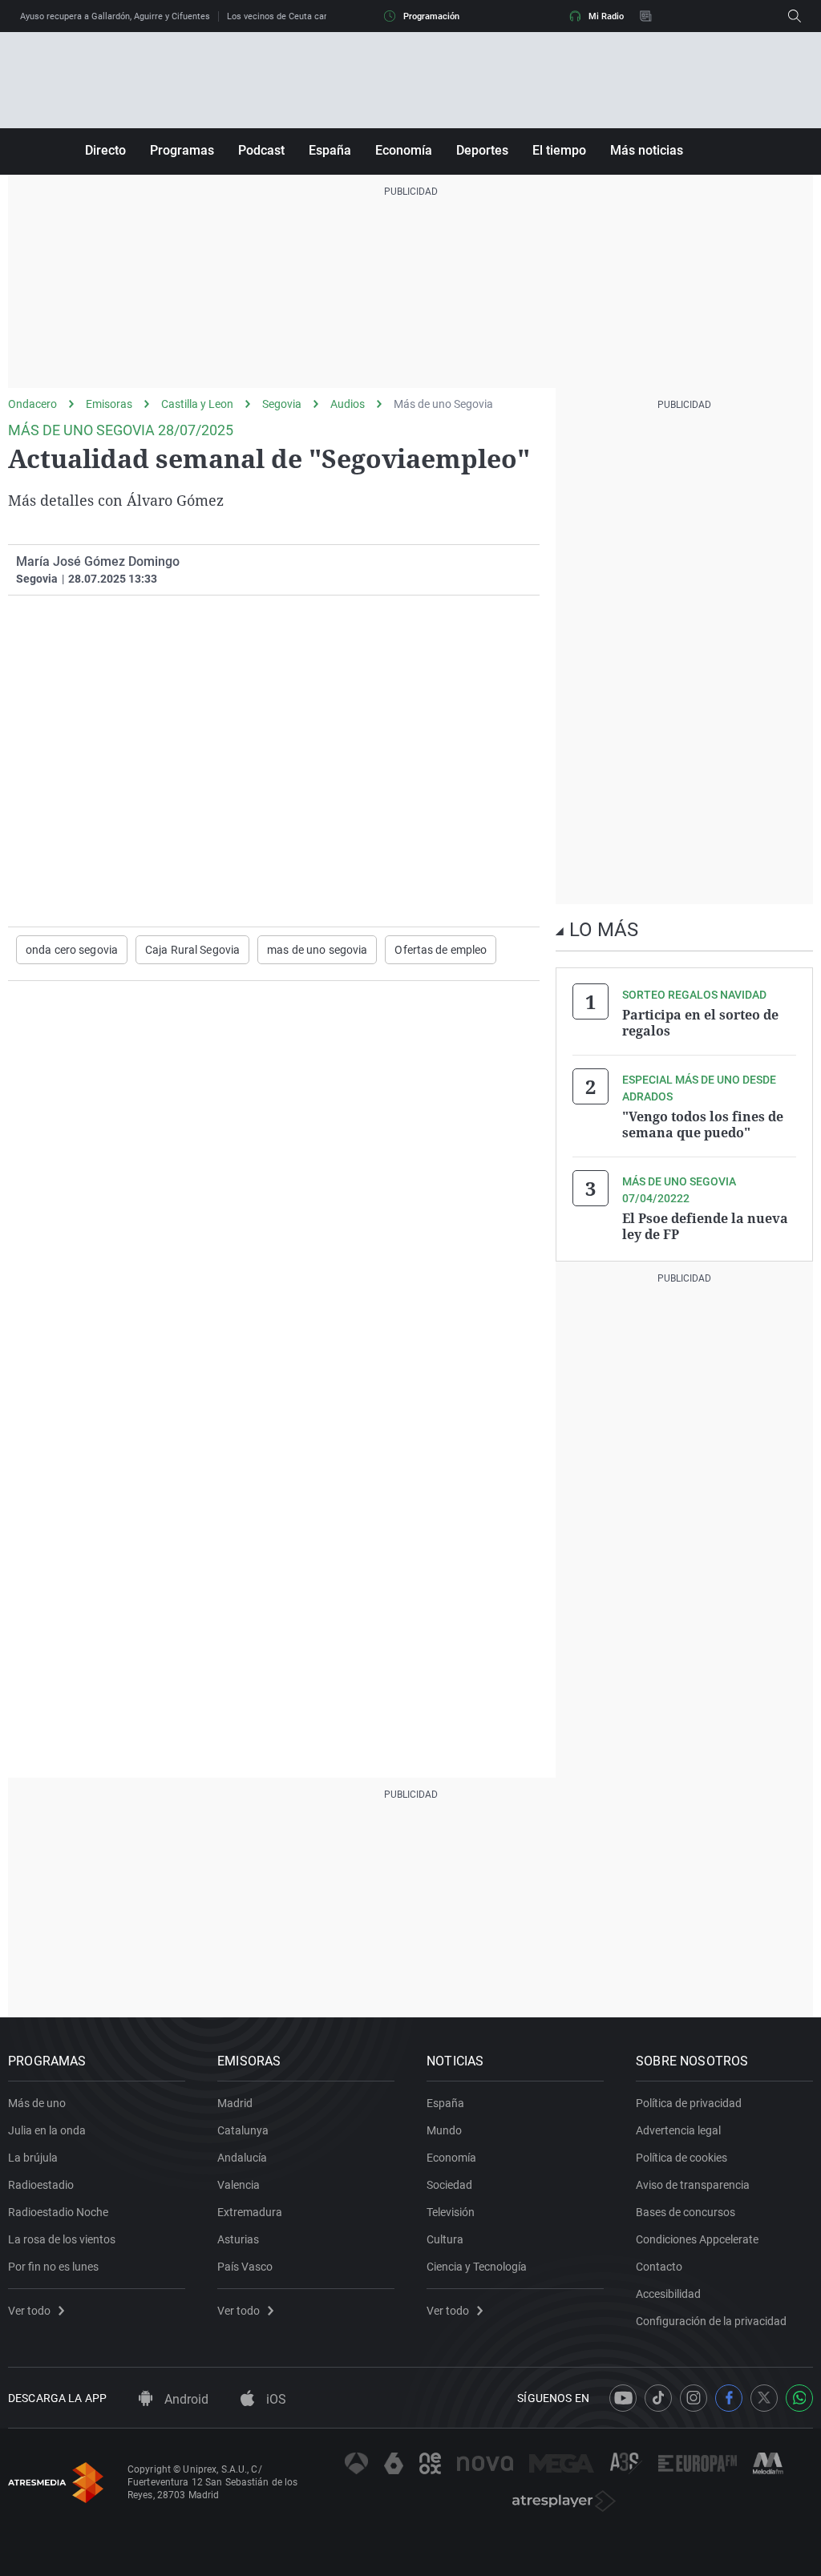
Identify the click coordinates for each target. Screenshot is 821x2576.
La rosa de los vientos (62, 2239)
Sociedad (449, 2185)
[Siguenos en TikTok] (658, 2398)
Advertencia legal (678, 2130)
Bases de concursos (686, 2212)
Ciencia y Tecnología (477, 2267)
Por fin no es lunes (53, 2267)
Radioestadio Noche (58, 2212)
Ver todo (29, 2311)
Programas (182, 150)
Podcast (261, 150)
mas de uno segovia (317, 950)
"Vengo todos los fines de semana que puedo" (703, 1124)
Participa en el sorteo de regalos (700, 1023)
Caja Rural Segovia (192, 950)
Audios (348, 404)
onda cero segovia (72, 950)
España (330, 150)
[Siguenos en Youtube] (623, 2398)
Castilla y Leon (197, 404)
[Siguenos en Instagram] (694, 2398)
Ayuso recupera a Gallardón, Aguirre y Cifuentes (115, 16)
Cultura (445, 2239)
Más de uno (37, 2103)
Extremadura (250, 2212)
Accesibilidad (668, 2294)
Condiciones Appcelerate (697, 2239)
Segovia (282, 404)
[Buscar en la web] (795, 16)
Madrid (235, 2103)
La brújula (33, 2158)
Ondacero (32, 404)
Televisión (451, 2212)
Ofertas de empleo (441, 950)
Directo (105, 150)
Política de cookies (681, 2158)
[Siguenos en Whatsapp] (799, 2398)
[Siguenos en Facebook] (729, 2398)
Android (185, 2399)
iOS (275, 2399)
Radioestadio (41, 2185)
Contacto (659, 2267)
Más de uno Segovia (443, 404)
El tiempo (559, 150)
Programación (431, 16)
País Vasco (245, 2267)
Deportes (482, 150)
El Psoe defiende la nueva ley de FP (705, 1226)
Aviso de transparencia (693, 2185)
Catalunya (243, 2130)
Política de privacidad (689, 2103)
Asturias (238, 2239)
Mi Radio (606, 16)
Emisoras (109, 404)
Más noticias (647, 150)
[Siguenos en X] (764, 2398)
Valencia (239, 2185)
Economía (404, 150)
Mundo (444, 2130)
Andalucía (242, 2158)
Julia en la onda (47, 2130)
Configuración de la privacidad (711, 2321)
